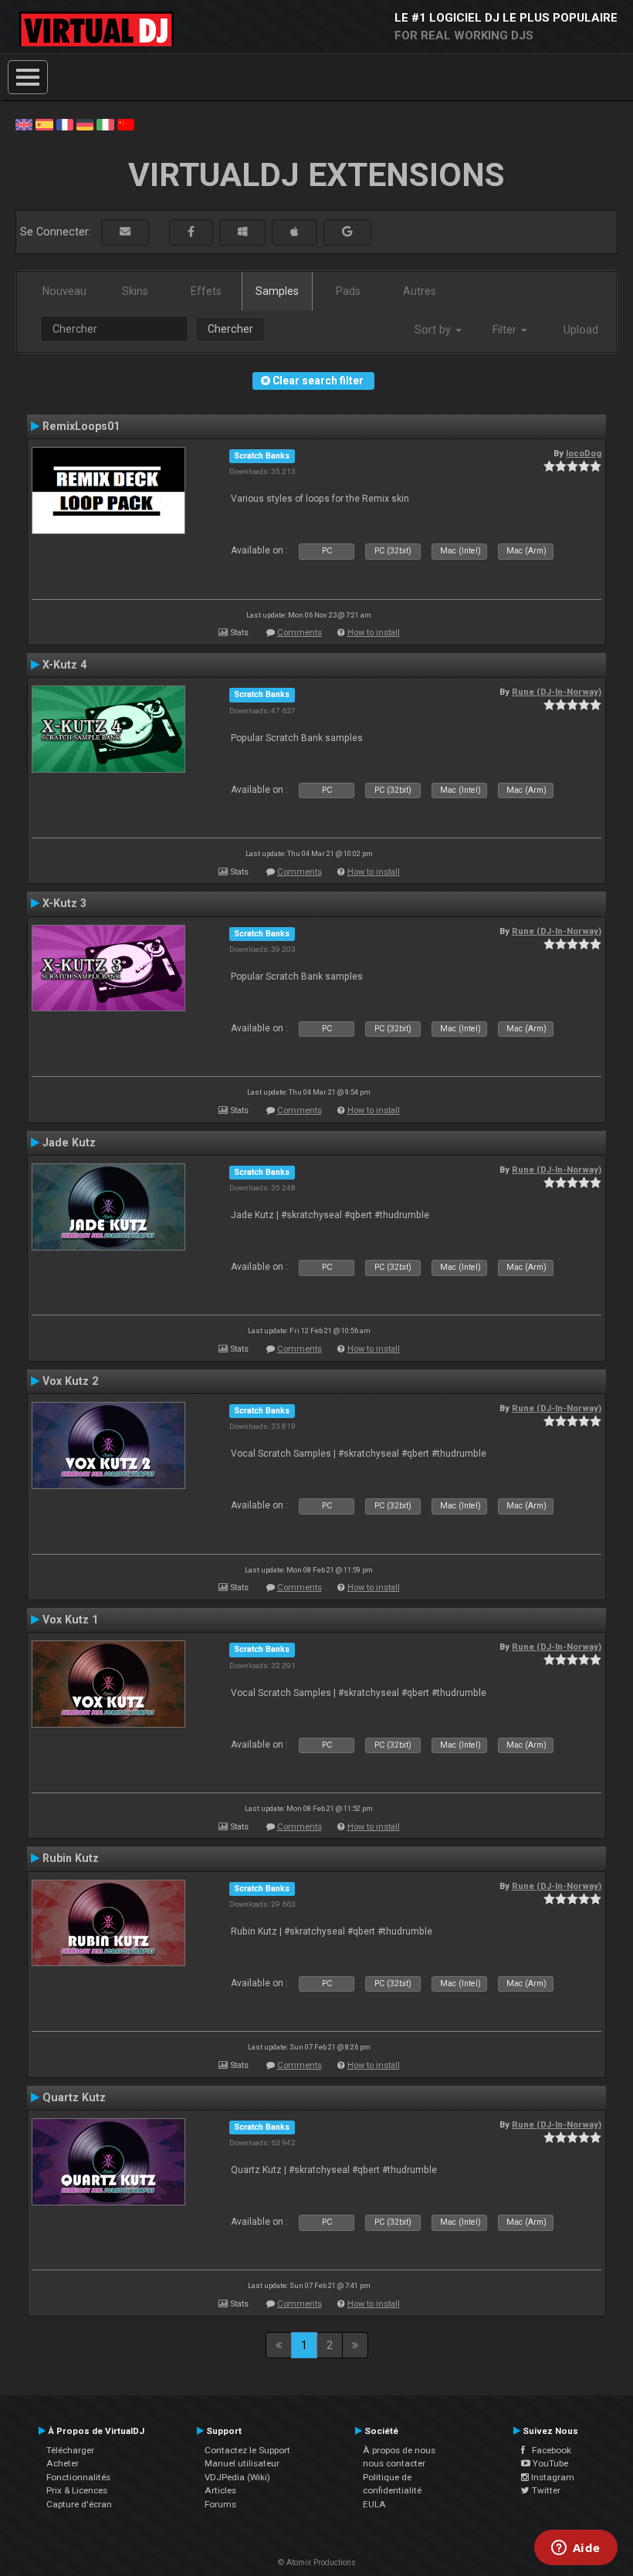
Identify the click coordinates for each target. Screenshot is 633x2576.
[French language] (65, 124)
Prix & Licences (77, 2490)
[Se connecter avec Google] (347, 232)
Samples (277, 291)
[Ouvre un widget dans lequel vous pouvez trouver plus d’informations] (575, 2549)
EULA (374, 2504)
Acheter (63, 2463)
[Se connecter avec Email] (125, 232)
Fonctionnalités (78, 2477)
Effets (206, 291)
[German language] (85, 124)
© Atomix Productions (317, 2562)
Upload (581, 330)
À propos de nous (399, 2450)
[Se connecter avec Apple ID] (294, 232)
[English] (24, 124)
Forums (220, 2504)
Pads (348, 291)
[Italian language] (105, 124)
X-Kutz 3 (64, 903)
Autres (420, 291)
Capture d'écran (79, 2504)
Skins (135, 291)
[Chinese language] (126, 124)
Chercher (230, 329)
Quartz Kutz (74, 2097)
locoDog (584, 453)
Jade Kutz (69, 1142)
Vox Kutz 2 (70, 1381)
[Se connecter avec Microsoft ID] (242, 232)
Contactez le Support (247, 2450)
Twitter (545, 2490)
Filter (506, 330)
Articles (220, 2490)
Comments (300, 633)
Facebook (548, 2450)
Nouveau (64, 291)
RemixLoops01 (81, 426)
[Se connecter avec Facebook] (191, 232)
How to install (374, 633)
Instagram (552, 2477)
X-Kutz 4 (64, 665)
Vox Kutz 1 (70, 1620)
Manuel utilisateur (242, 2463)
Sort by (434, 330)
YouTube (549, 2463)
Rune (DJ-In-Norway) (557, 692)
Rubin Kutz (71, 1858)
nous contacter (394, 2463)
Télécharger (70, 2450)
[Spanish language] (44, 124)
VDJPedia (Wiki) (237, 2477)
